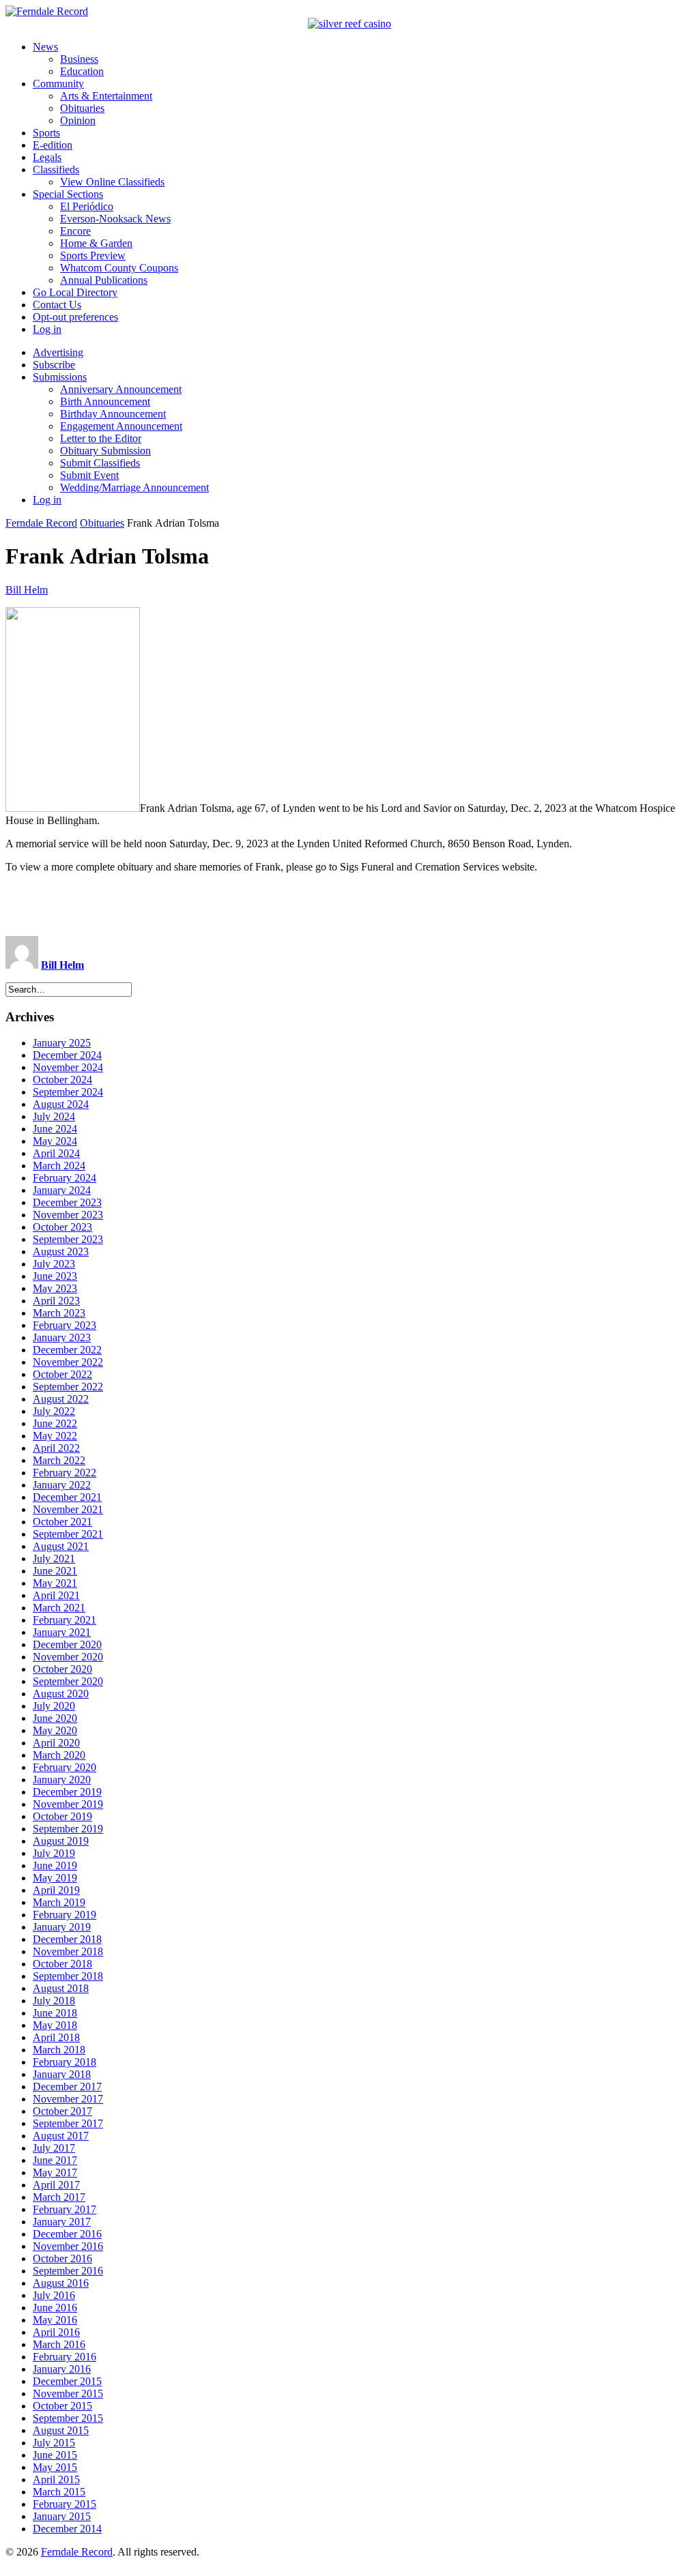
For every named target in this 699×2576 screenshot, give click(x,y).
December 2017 (67, 2087)
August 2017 (61, 2136)
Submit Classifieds (100, 463)
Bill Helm (27, 590)
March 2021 (59, 1608)
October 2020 (62, 1669)
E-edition (53, 145)
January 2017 (62, 2222)
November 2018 (68, 1951)
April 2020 (56, 1743)
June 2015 (55, 2455)
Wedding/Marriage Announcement (134, 487)
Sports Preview (93, 255)
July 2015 (54, 2443)
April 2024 (56, 1153)
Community (58, 84)
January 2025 (62, 1043)
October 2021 (62, 1522)
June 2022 (55, 1423)
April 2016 (56, 2332)
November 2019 (68, 1804)
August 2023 (61, 1252)
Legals (47, 157)
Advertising (58, 352)
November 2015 (68, 2394)
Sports (46, 133)
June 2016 (55, 2308)
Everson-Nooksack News (115, 219)
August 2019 (61, 1841)
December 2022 (67, 1350)
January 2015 (62, 2516)
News (45, 47)
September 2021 (68, 1534)
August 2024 (61, 1104)
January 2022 (62, 1485)
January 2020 (62, 1780)
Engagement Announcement (121, 426)
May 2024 (55, 1141)
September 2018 (68, 1976)
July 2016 (54, 2295)
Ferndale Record (41, 523)
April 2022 (56, 1448)
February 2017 (65, 2209)
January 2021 (62, 1632)
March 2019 (59, 1902)
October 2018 (62, 1964)
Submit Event (89, 475)
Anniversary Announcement (121, 389)
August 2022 (61, 1399)
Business (79, 59)
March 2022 (59, 1460)
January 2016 (62, 2369)
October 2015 (62, 2406)
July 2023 (54, 1264)
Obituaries (82, 108)
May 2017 (55, 2172)
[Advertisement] (349, 905)
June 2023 (55, 1276)
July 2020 (54, 1706)
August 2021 (61, 1546)
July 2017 (54, 2148)
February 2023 (65, 1325)
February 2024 (65, 1178)
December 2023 (67, 1202)
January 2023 (62, 1337)
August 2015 (61, 2430)
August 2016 (61, 2283)
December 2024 (67, 1055)
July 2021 (54, 1558)
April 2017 (56, 2185)
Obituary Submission (105, 451)
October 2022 (62, 1374)
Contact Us (57, 305)
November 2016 (68, 2246)
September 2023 (68, 1239)
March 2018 (59, 2050)
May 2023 (55, 1288)
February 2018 (65, 2062)
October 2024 (62, 1080)
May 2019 (55, 1878)
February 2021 (65, 1620)
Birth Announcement (105, 401)
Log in (47, 329)
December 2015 (67, 2381)
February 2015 (65, 2504)
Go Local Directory (75, 292)
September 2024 (68, 1092)
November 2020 (68, 1657)
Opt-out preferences (75, 317)
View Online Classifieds (112, 182)
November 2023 (68, 1215)
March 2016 (59, 2344)
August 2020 (61, 1694)
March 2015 (59, 2492)
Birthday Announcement (113, 414)
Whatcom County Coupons (119, 268)
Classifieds (56, 170)
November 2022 (68, 1362)
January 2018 (62, 2074)
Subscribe (54, 365)
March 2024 (59, 1166)
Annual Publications (104, 280)
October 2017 (62, 2111)
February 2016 (65, 2357)
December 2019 (67, 1792)
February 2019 (65, 1915)
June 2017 (55, 2160)
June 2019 (55, 1865)
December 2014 (67, 2529)
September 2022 (68, 1387)
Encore (75, 231)
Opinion (78, 120)
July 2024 (54, 1116)
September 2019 (68, 1829)
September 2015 (68, 2418)
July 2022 (54, 1411)
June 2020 (55, 1718)
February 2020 (65, 1767)
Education (82, 71)
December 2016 (67, 2234)
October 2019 (62, 1816)
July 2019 (54, 1853)
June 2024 (55, 1129)
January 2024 (62, 1190)
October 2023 (62, 1227)
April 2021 (56, 1595)
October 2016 (62, 2258)
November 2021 (68, 1509)
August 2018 (61, 1988)
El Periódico (87, 206)
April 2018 (56, 2037)
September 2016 (68, 2271)
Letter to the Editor (101, 438)
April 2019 (56, 1890)
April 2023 (56, 1301)
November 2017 (68, 2099)
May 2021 (55, 1583)
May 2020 (55, 1730)
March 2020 (59, 1755)
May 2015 (55, 2467)
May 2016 (55, 2320)
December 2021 (67, 1497)
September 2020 (68, 1681)
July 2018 (54, 2001)
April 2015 (56, 2479)
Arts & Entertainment (106, 96)
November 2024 (68, 1067)
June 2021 (55, 1571)
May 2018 (55, 2025)
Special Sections (68, 194)
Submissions (60, 377)
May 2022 (55, 1436)
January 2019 (62, 1927)
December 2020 (67, 1644)
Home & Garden (96, 243)
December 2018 (67, 1939)
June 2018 (55, 2013)
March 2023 (59, 1313)
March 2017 (59, 2197)
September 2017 (68, 2123)
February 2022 (65, 1473)
